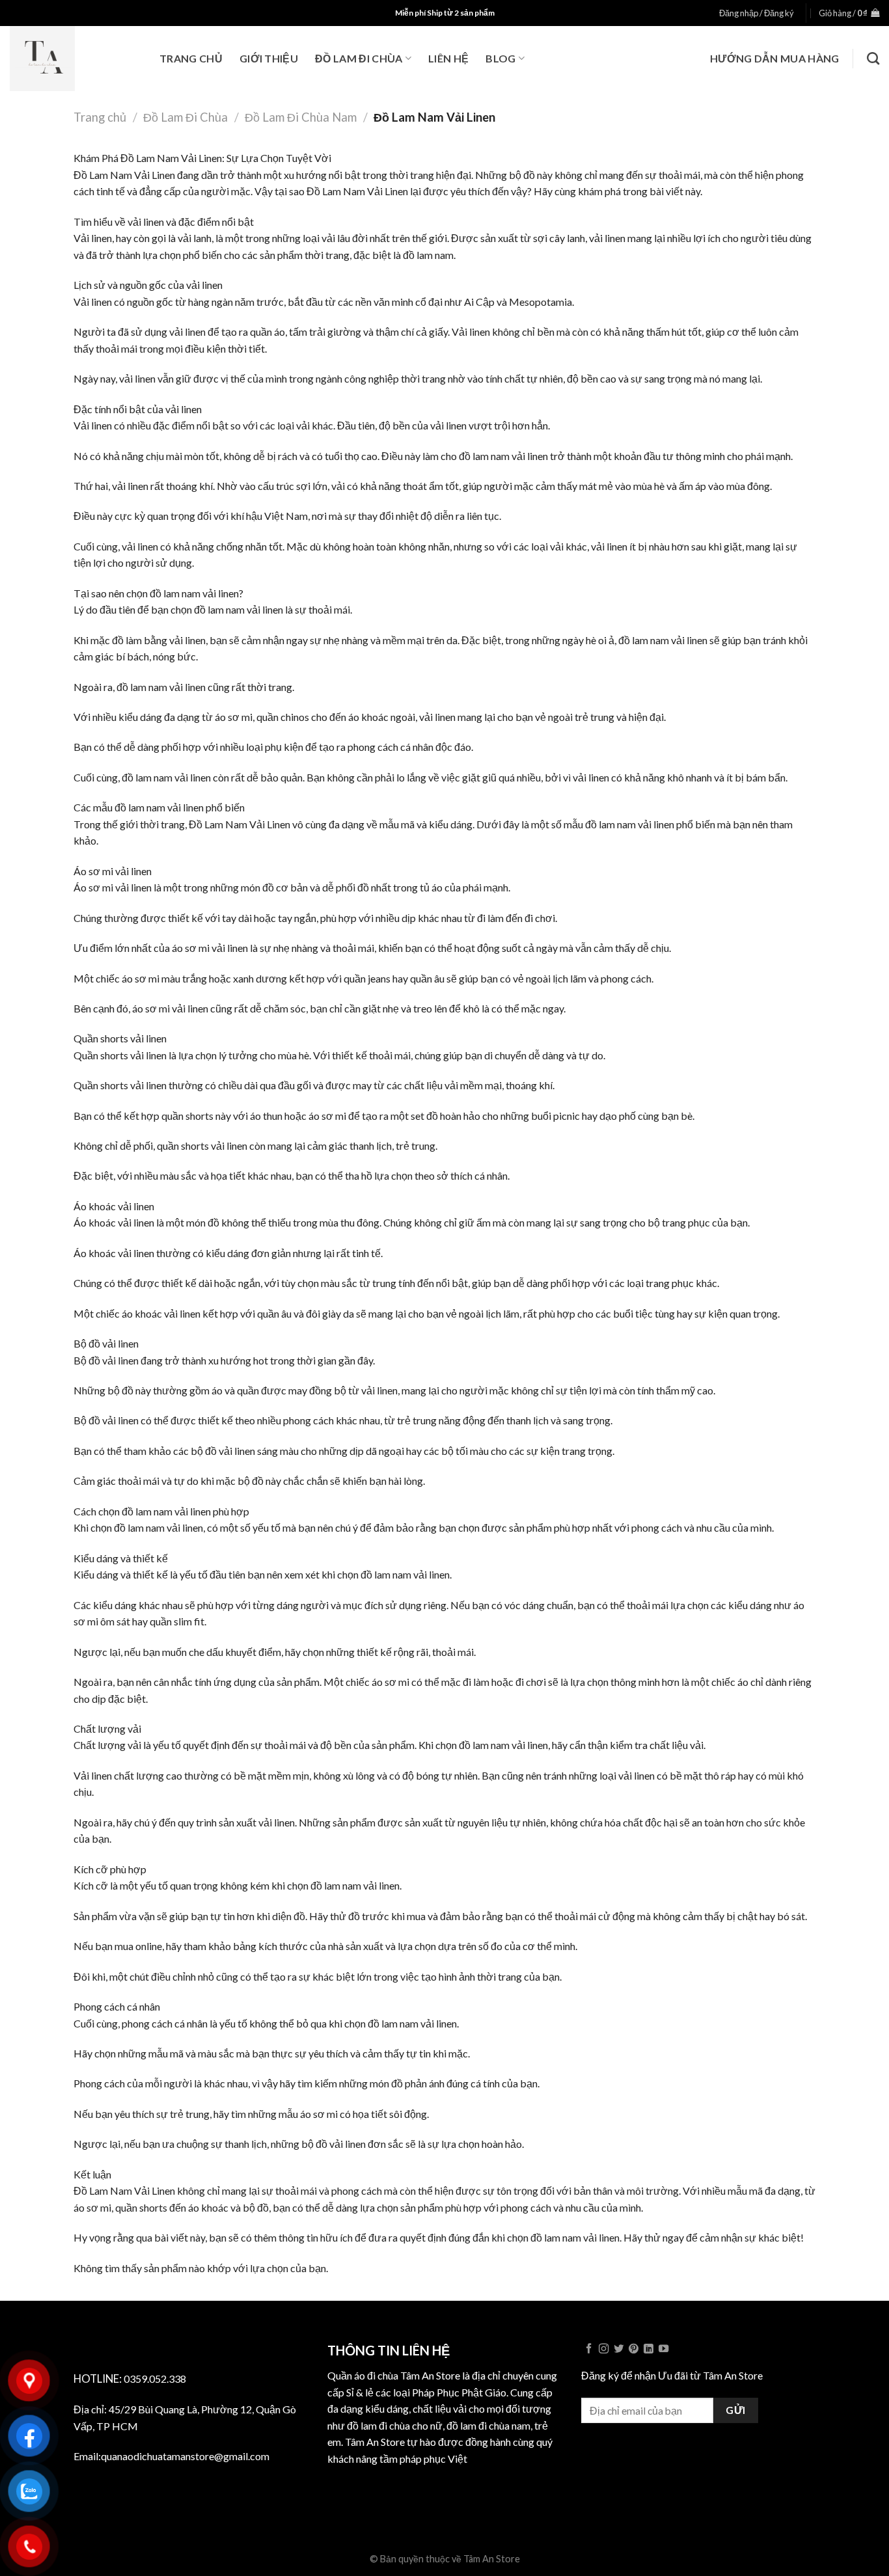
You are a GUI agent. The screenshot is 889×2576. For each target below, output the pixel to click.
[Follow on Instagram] (604, 2349)
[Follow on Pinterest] (634, 2349)
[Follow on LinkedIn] (649, 2349)
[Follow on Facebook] (589, 2349)
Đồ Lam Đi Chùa (359, 58)
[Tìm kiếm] (873, 58)
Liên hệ (448, 58)
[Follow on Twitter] (619, 2349)
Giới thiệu (269, 58)
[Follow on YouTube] (663, 2349)
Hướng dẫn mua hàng (775, 58)
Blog (500, 58)
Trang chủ (191, 58)
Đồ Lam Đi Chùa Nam (301, 117)
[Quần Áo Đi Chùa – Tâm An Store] (75, 59)
